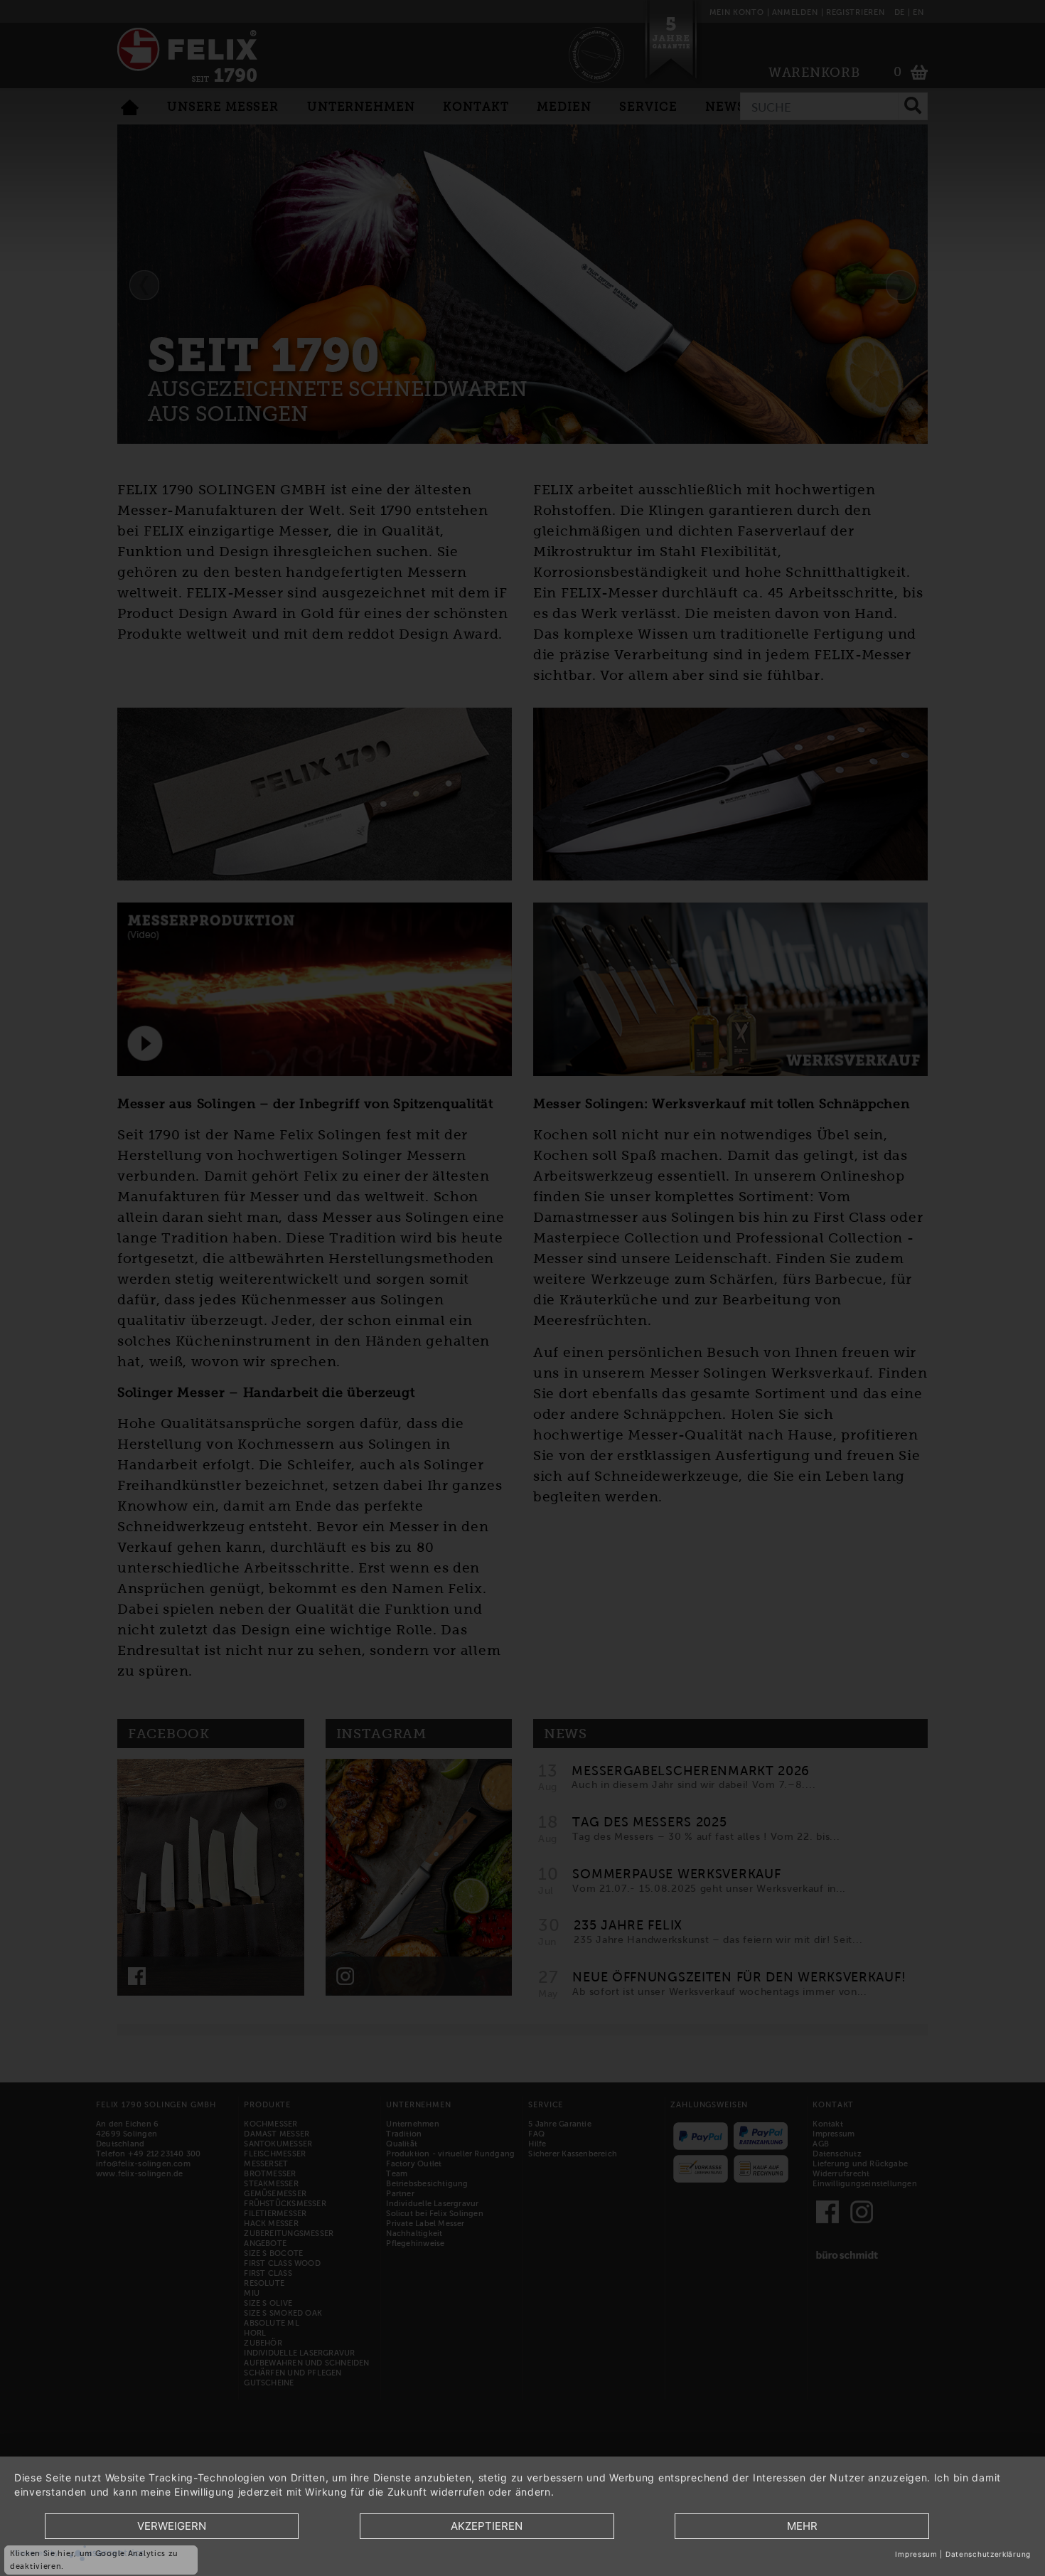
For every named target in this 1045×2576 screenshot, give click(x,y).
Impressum (916, 2554)
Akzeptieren (487, 2526)
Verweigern (172, 2526)
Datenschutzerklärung (988, 2554)
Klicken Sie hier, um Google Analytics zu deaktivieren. (94, 2560)
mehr (802, 2526)
